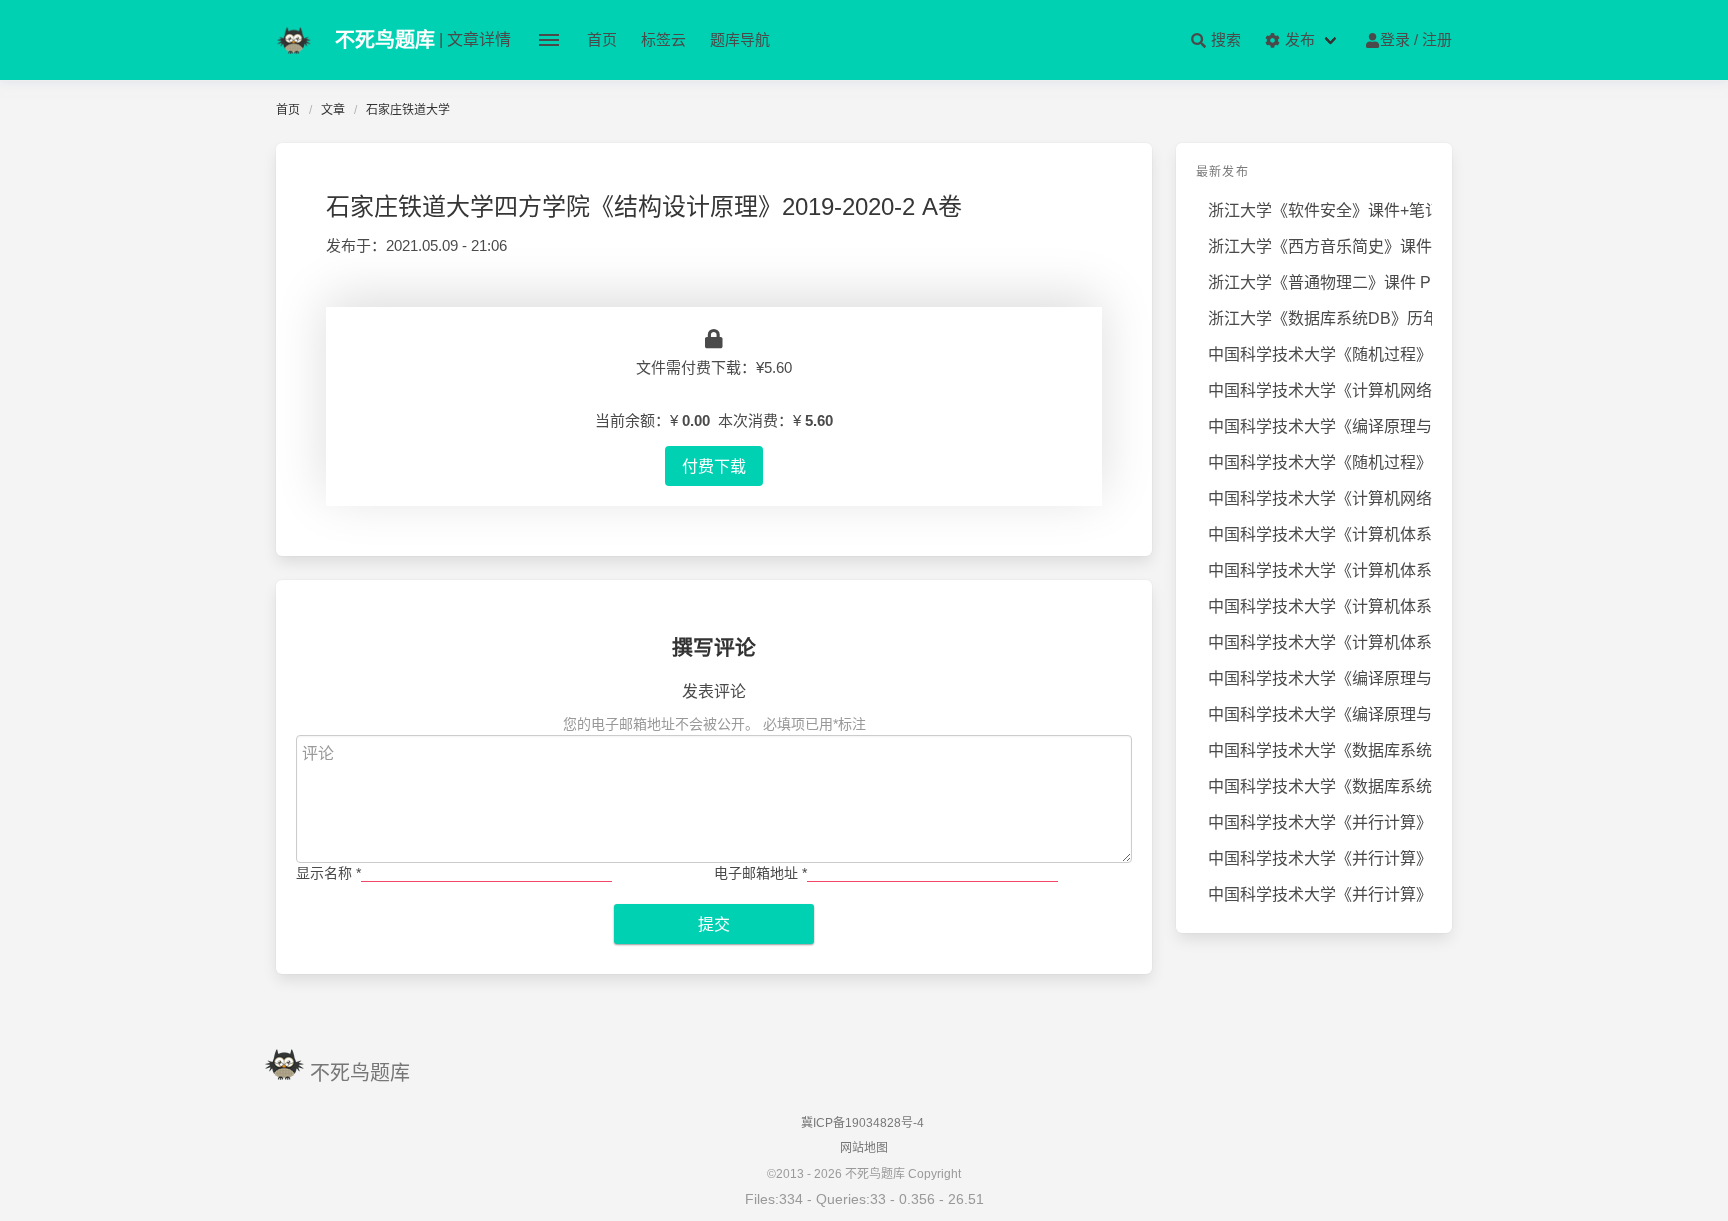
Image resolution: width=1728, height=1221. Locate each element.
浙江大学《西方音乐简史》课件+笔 (1320, 246)
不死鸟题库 (360, 1073)
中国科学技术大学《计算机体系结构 (1320, 534)
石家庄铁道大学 (408, 110)
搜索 (1224, 39)
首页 (602, 39)
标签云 (663, 39)
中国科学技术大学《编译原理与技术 (1320, 426)
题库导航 (740, 39)
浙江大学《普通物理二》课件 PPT (1320, 282)
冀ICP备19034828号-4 (862, 1123)
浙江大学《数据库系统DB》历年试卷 (1320, 318)
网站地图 (864, 1148)
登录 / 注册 (1416, 39)
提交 (714, 924)
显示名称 (328, 873)
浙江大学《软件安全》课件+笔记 (1320, 210)
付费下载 (714, 466)
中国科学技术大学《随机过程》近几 (1320, 354)
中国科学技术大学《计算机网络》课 (1320, 390)
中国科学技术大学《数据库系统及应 (1320, 750)
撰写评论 (714, 647)
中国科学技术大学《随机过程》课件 (1320, 462)
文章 (333, 110)
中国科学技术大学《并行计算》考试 (1320, 822)
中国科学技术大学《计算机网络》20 (1320, 498)
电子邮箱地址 (760, 873)
